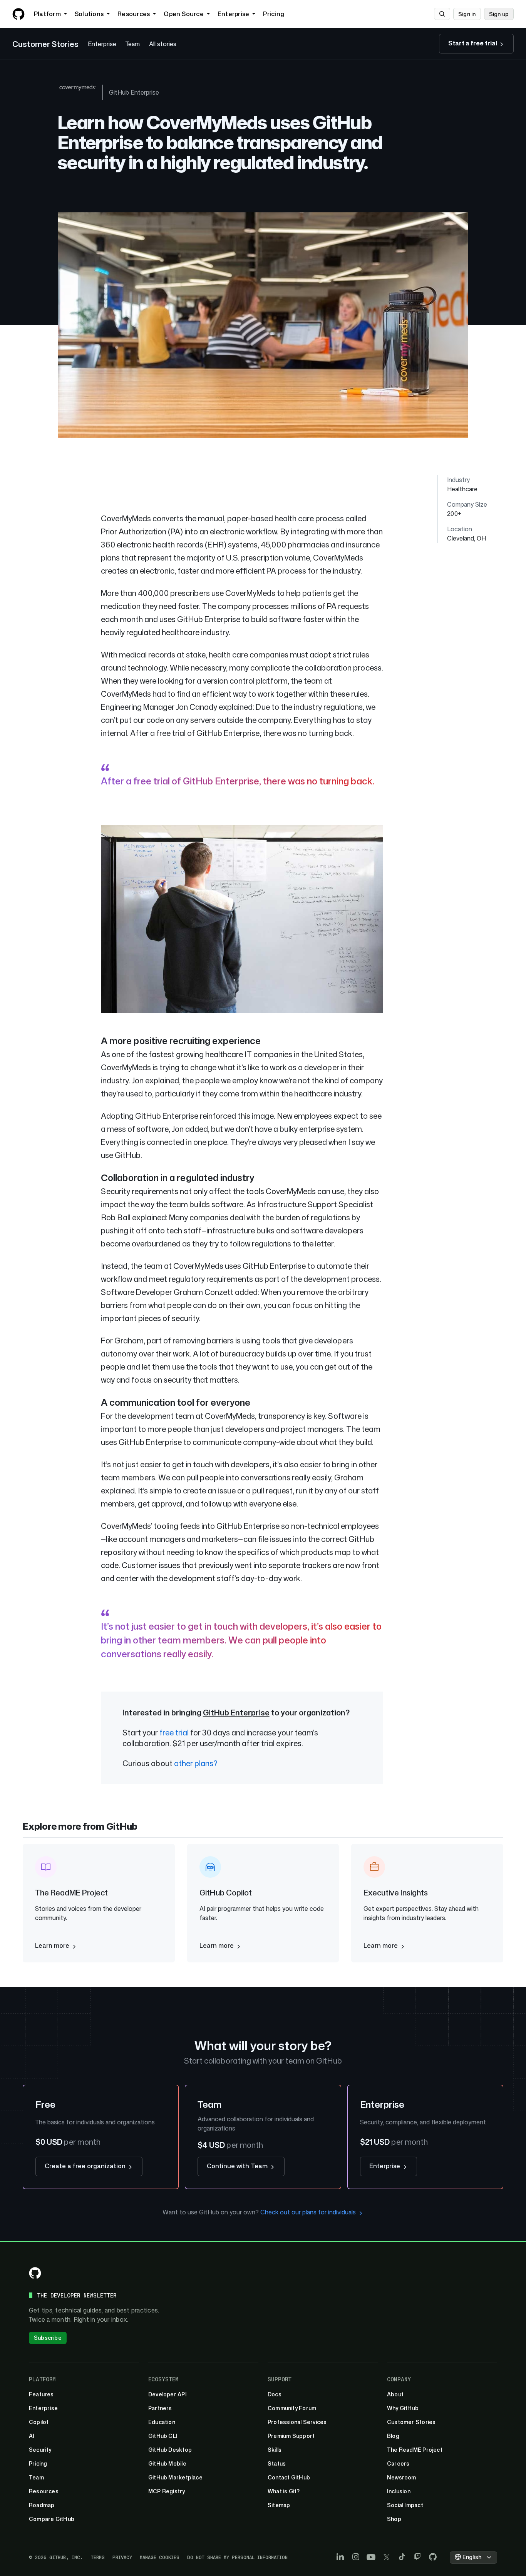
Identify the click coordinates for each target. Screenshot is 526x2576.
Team (133, 44)
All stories (163, 44)
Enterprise (233, 14)
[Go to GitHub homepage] (35, 2273)
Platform (47, 14)
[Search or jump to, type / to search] (442, 14)
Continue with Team (238, 2166)
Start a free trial (473, 43)
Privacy (122, 2557)
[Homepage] (18, 14)
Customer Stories (45, 44)
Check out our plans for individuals (309, 2212)
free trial (175, 1732)
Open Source (184, 14)
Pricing (274, 14)
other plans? (196, 1763)
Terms (98, 2557)
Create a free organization (86, 2166)
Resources (134, 14)
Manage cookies (160, 2557)
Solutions (89, 14)
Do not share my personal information (237, 2557)
